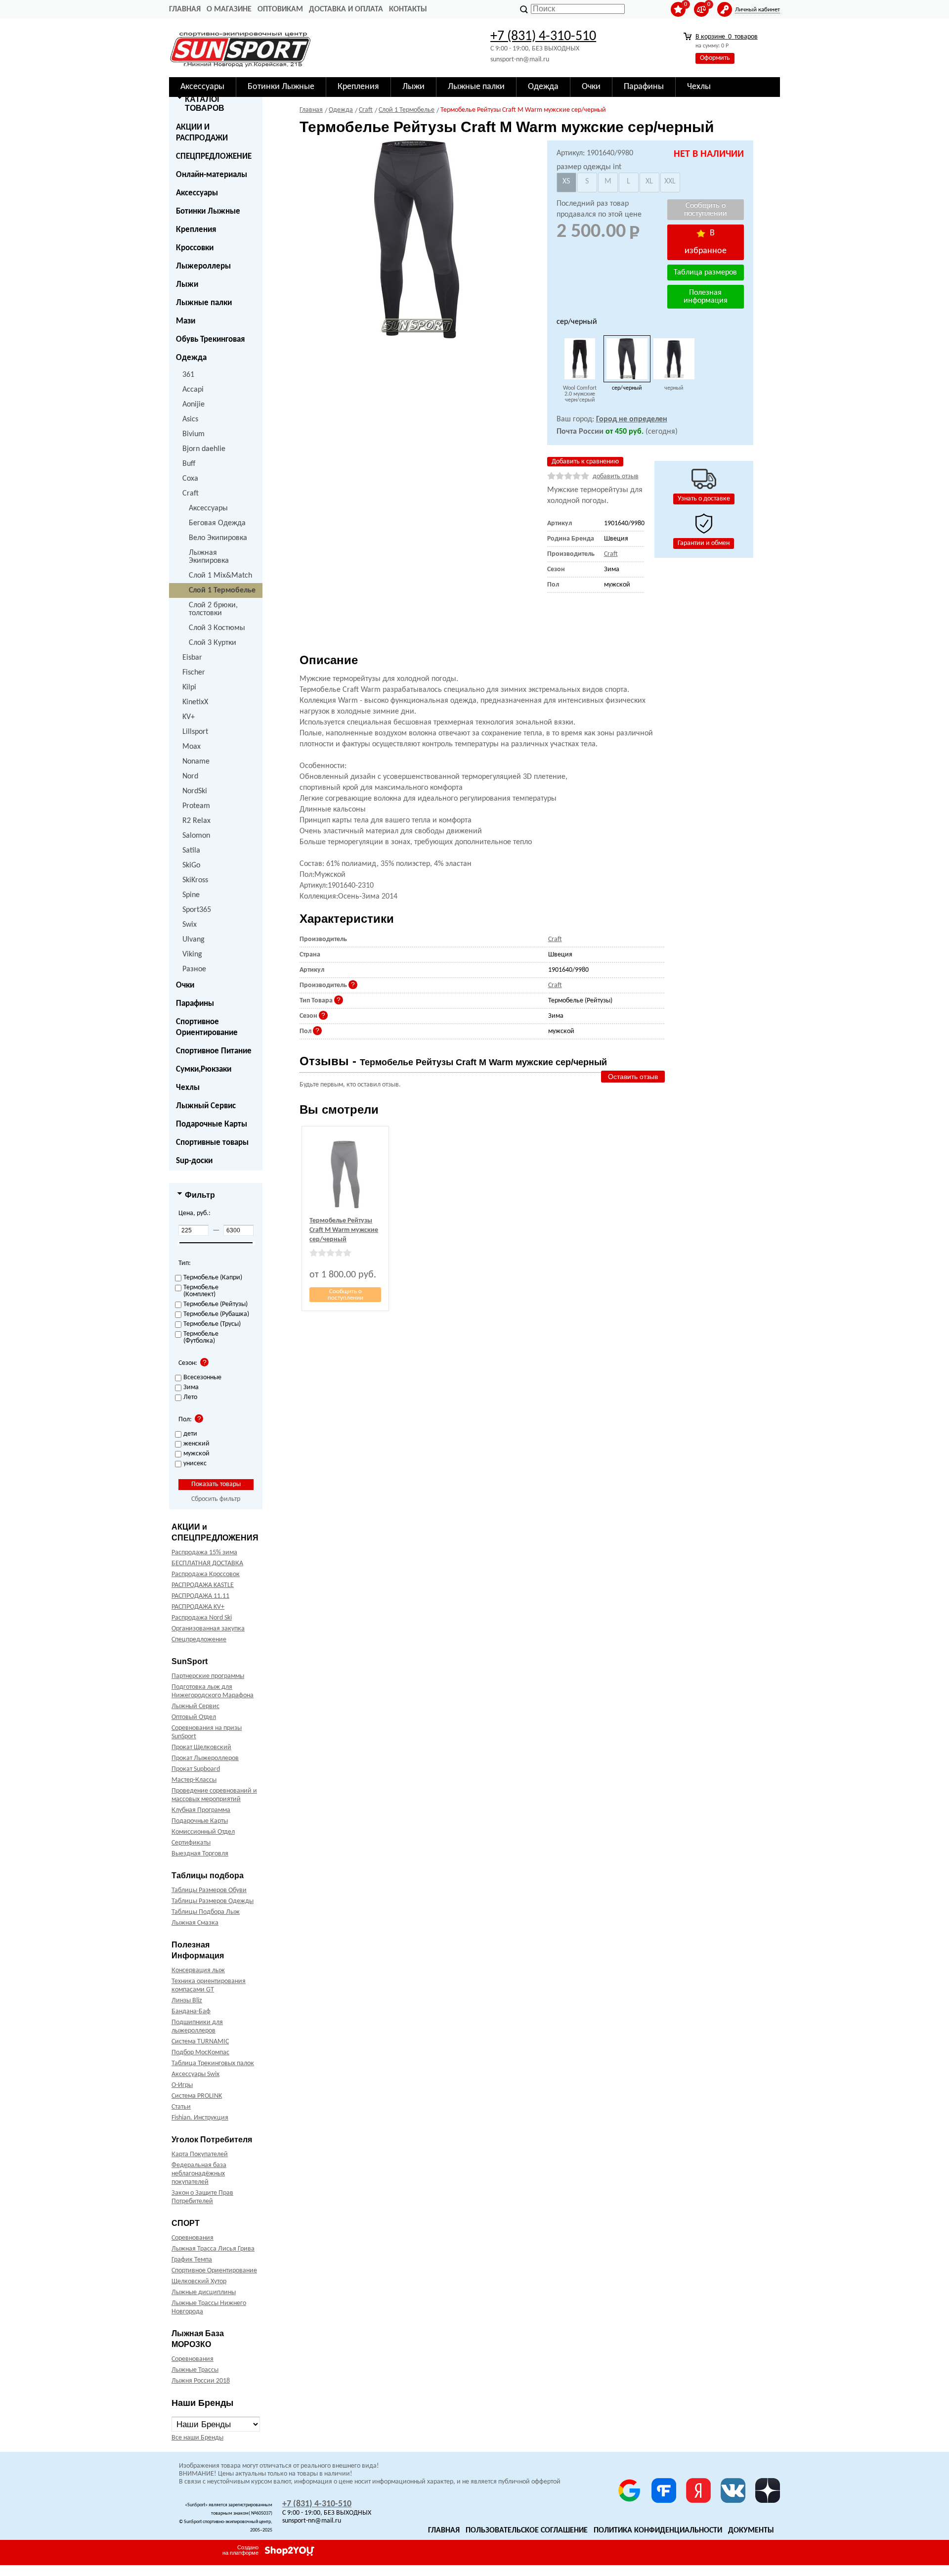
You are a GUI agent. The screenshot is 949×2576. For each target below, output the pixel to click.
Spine (191, 895)
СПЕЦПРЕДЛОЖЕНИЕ (214, 157)
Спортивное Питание (214, 1051)
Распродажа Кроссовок (206, 1574)
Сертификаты (191, 1843)
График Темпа (192, 2260)
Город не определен (632, 419)
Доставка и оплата (346, 9)
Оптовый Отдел (194, 1717)
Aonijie (194, 405)
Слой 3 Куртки (213, 643)
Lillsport (195, 732)
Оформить (715, 58)
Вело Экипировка (218, 538)
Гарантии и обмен (704, 543)
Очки (185, 985)
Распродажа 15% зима (204, 1553)
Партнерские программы (208, 1676)
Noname (196, 762)
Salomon (196, 836)
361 (188, 375)
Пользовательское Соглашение (527, 2531)
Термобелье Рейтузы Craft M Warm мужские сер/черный (344, 1230)
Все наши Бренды (197, 2438)
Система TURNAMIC (200, 2042)
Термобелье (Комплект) (201, 1291)
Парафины (195, 1004)
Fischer (194, 673)
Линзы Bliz (187, 2001)
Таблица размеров (705, 272)
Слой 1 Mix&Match (220, 576)
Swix (190, 925)
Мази (186, 321)
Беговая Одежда (217, 523)
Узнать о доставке (704, 499)
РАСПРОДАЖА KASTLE (203, 1585)
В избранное (706, 242)
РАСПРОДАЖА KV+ (198, 1607)
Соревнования (193, 2238)
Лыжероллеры (203, 266)
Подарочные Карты (212, 1124)
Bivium (194, 434)
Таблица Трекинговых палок (213, 2063)
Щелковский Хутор (199, 2282)
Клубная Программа (201, 1810)
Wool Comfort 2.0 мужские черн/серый (580, 394)
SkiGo (191, 865)
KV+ (189, 717)
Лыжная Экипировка (209, 557)
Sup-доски (194, 1161)
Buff (189, 464)
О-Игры (182, 2085)
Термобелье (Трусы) (212, 1324)
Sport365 (197, 910)
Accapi (193, 390)
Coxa (190, 479)
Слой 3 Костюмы (217, 628)
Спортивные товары (212, 1143)
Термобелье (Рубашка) (216, 1314)
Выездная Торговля (200, 1854)
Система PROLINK (197, 2096)
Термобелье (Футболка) (201, 1338)
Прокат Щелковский (201, 1747)
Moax (192, 747)
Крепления (196, 230)
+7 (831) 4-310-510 (543, 37)
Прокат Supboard (196, 1769)
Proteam (196, 806)
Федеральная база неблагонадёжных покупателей (199, 2174)
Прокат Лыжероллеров (205, 1758)
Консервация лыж (198, 1970)
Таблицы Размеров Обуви (209, 1890)
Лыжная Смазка (195, 1923)
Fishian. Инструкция (200, 2118)
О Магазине (229, 9)
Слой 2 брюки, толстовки (213, 609)
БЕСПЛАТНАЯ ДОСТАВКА (207, 1563)
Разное (194, 969)
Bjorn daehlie (204, 449)
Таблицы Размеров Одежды (213, 1901)
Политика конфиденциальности (658, 2531)
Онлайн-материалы (212, 175)
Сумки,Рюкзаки (204, 1069)
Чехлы (188, 1088)
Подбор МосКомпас (200, 2053)
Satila (191, 851)
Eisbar (192, 658)
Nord (190, 776)
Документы (751, 2531)
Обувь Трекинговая (210, 339)
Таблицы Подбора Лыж (206, 1912)
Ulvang (194, 940)
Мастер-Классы (194, 1780)
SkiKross (195, 880)
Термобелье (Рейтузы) (216, 1305)
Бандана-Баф (191, 2011)
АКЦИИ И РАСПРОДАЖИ (202, 133)
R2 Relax (196, 821)
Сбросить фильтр (216, 1499)
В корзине (727, 37)
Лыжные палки (204, 303)
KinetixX (195, 702)
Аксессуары (197, 193)
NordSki (195, 791)
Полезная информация (706, 297)
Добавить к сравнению (585, 462)
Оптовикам (280, 9)
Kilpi (189, 687)
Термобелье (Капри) (213, 1278)
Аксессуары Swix (195, 2074)
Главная (185, 9)
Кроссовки (195, 248)
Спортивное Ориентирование (207, 1027)
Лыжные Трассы (195, 2370)
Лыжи (187, 285)
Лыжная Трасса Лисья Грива (213, 2249)
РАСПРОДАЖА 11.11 (200, 1596)
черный (674, 388)
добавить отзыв (616, 476)
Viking (192, 954)
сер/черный (627, 388)
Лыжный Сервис (206, 1106)
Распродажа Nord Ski (202, 1618)
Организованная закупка (208, 1629)
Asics (190, 419)
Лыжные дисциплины (204, 2292)
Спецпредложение (199, 1640)
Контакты (408, 9)
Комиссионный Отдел (203, 1832)
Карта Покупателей (200, 2154)
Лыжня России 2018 (201, 2381)
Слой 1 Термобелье (222, 590)
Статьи (181, 2107)
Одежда (191, 358)
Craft (191, 494)
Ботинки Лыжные (208, 211)
